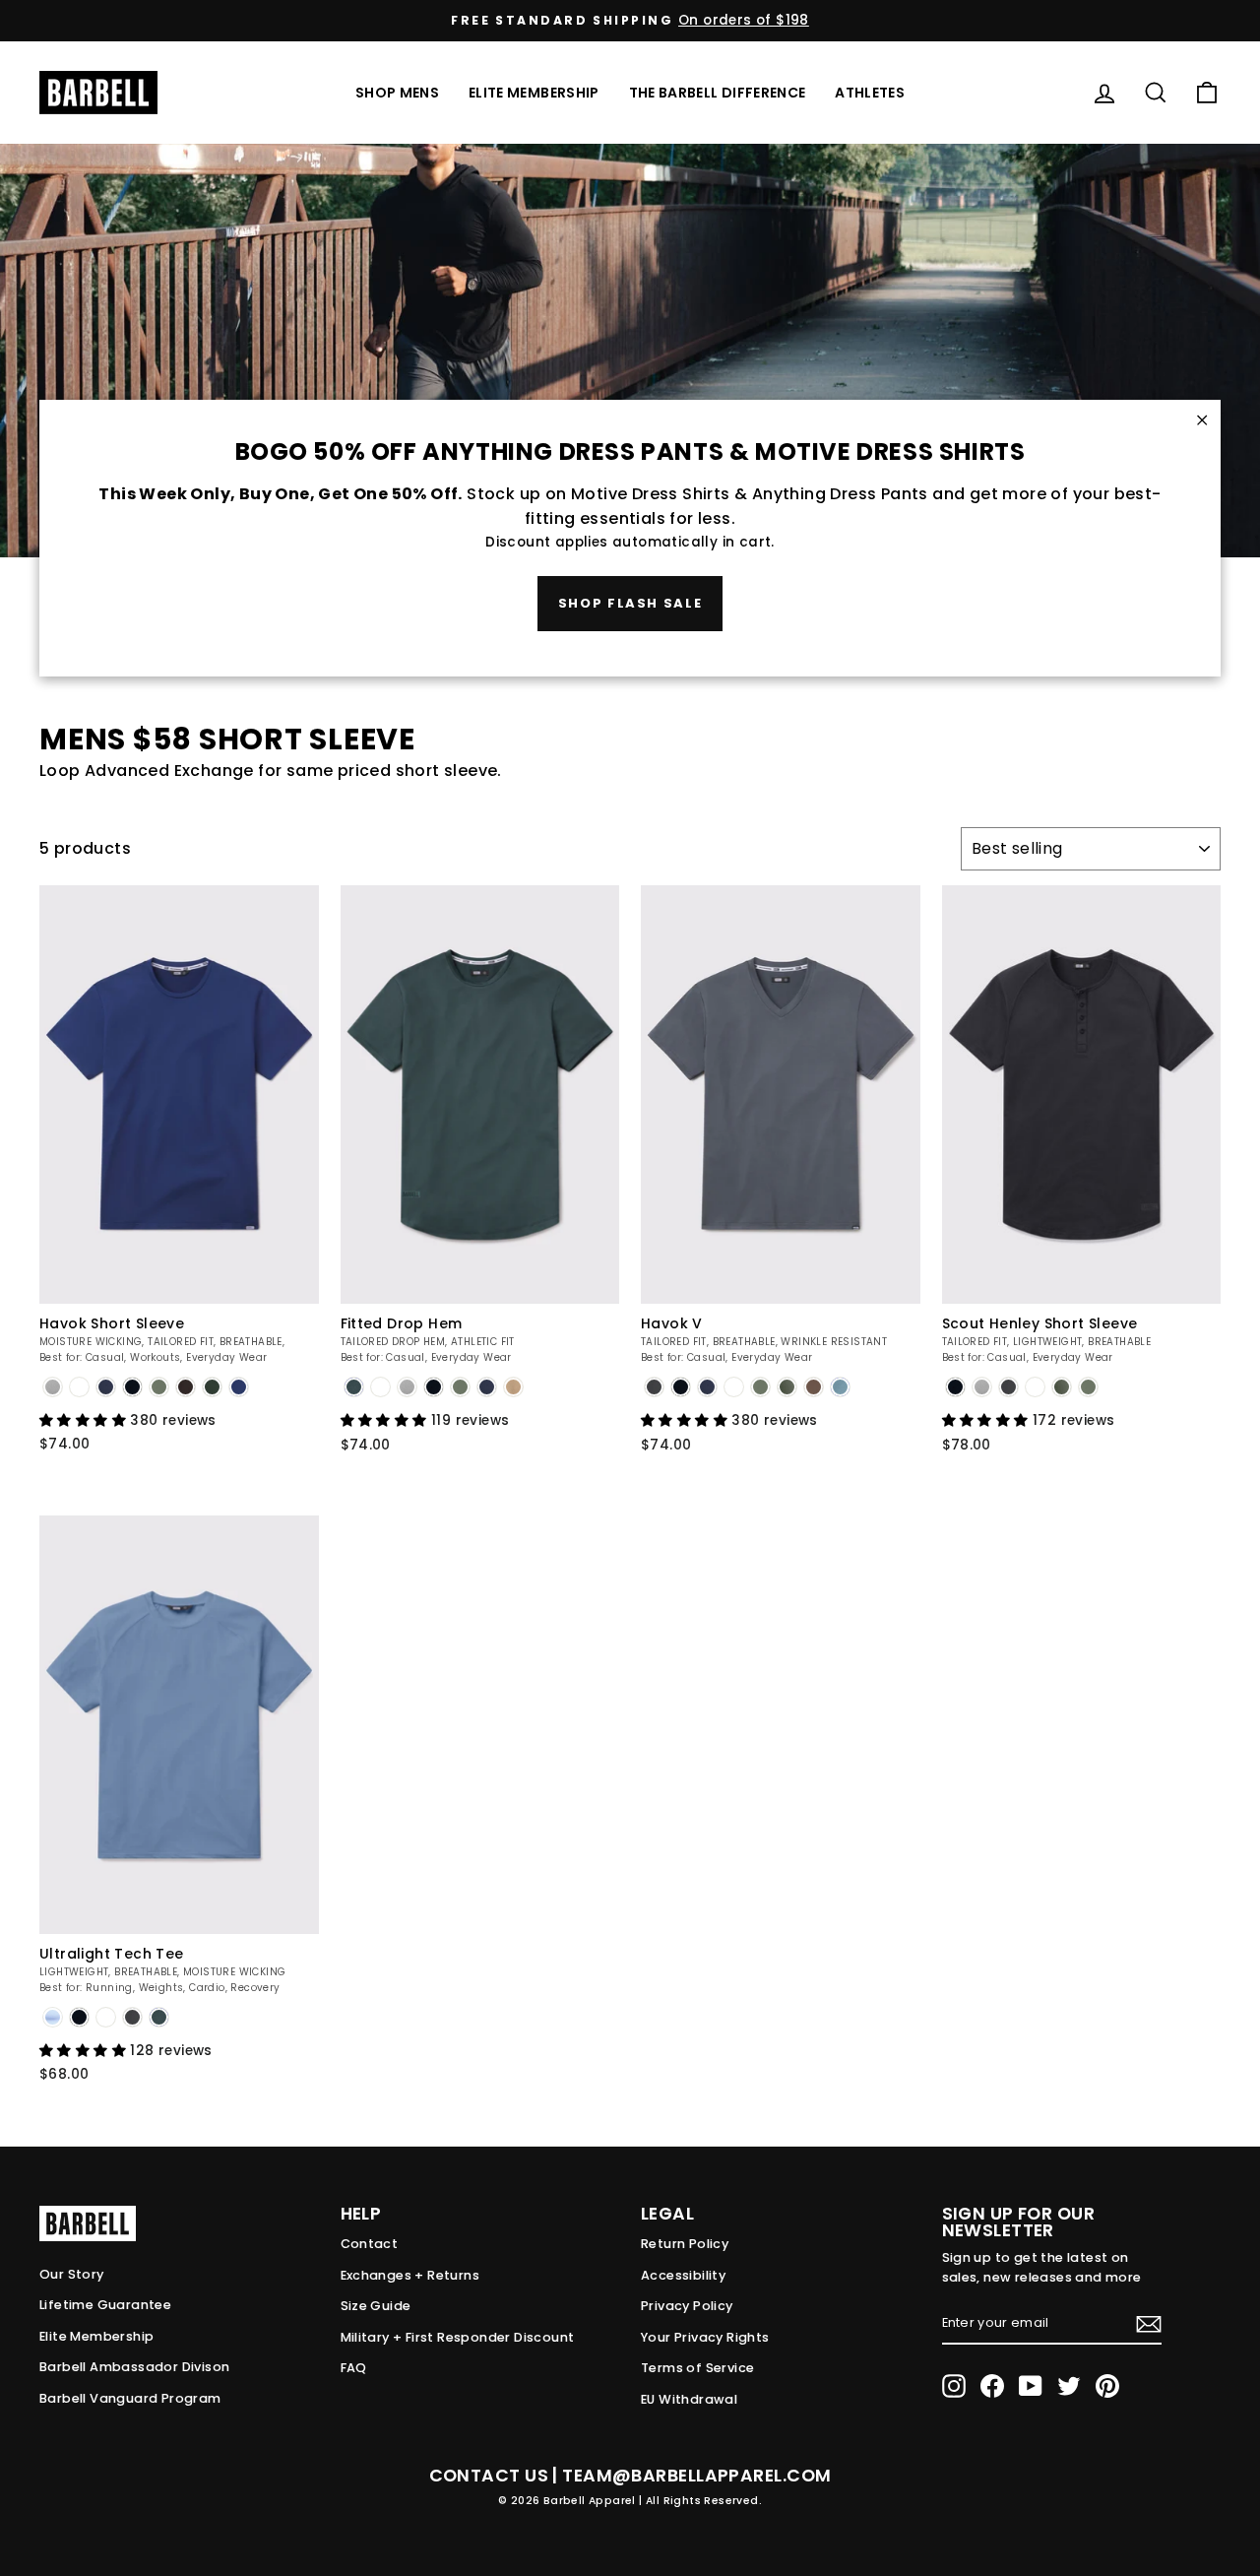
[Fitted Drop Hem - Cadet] (487, 1387)
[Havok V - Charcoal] (654, 1387)
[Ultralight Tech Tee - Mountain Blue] (159, 2017)
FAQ (354, 2368)
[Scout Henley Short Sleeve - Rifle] (1062, 1387)
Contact (370, 2244)
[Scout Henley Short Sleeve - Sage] (1088, 1387)
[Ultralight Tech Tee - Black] (79, 2017)
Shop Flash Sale (630, 603)
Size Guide (376, 2306)
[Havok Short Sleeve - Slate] (53, 1387)
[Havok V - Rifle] (787, 1387)
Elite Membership (534, 93)
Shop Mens (397, 93)
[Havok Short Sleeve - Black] (132, 1387)
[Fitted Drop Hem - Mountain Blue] (354, 1387)
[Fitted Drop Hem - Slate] (407, 1387)
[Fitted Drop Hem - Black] (434, 1387)
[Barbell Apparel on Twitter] (1069, 2386)
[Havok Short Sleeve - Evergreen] (212, 1387)
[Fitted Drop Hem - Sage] (460, 1387)
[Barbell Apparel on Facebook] (992, 2386)
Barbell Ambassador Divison (134, 2367)
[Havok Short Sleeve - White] (79, 1387)
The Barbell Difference (718, 93)
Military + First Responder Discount (458, 2337)
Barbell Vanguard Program (130, 2398)
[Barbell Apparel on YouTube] (1031, 2386)
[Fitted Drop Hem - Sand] (513, 1387)
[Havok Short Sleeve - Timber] (186, 1387)
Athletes (870, 93)
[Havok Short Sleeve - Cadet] (106, 1387)
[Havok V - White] (734, 1387)
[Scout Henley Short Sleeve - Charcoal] (1008, 1387)
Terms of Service (697, 2368)
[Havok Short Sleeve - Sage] (159, 1387)
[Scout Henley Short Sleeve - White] (1035, 1387)
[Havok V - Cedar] (814, 1387)
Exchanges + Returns (410, 2275)
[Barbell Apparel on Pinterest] (1107, 2386)
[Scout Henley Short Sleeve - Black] (955, 1387)
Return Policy (685, 2244)
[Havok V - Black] (681, 1387)
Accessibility (683, 2275)
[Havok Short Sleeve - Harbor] (239, 1387)
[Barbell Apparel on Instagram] (954, 2386)
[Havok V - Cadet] (707, 1387)
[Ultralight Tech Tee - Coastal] (53, 2017)
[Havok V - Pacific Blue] (840, 1387)
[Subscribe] (1149, 2324)
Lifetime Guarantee (105, 2305)
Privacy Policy (687, 2306)
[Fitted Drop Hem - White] (380, 1387)
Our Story (72, 2274)
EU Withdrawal (689, 2399)
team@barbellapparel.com (696, 2476)
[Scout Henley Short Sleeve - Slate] (982, 1387)
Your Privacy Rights (705, 2337)
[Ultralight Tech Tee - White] (106, 2017)
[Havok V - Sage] (760, 1387)
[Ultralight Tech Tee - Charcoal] (132, 2017)
